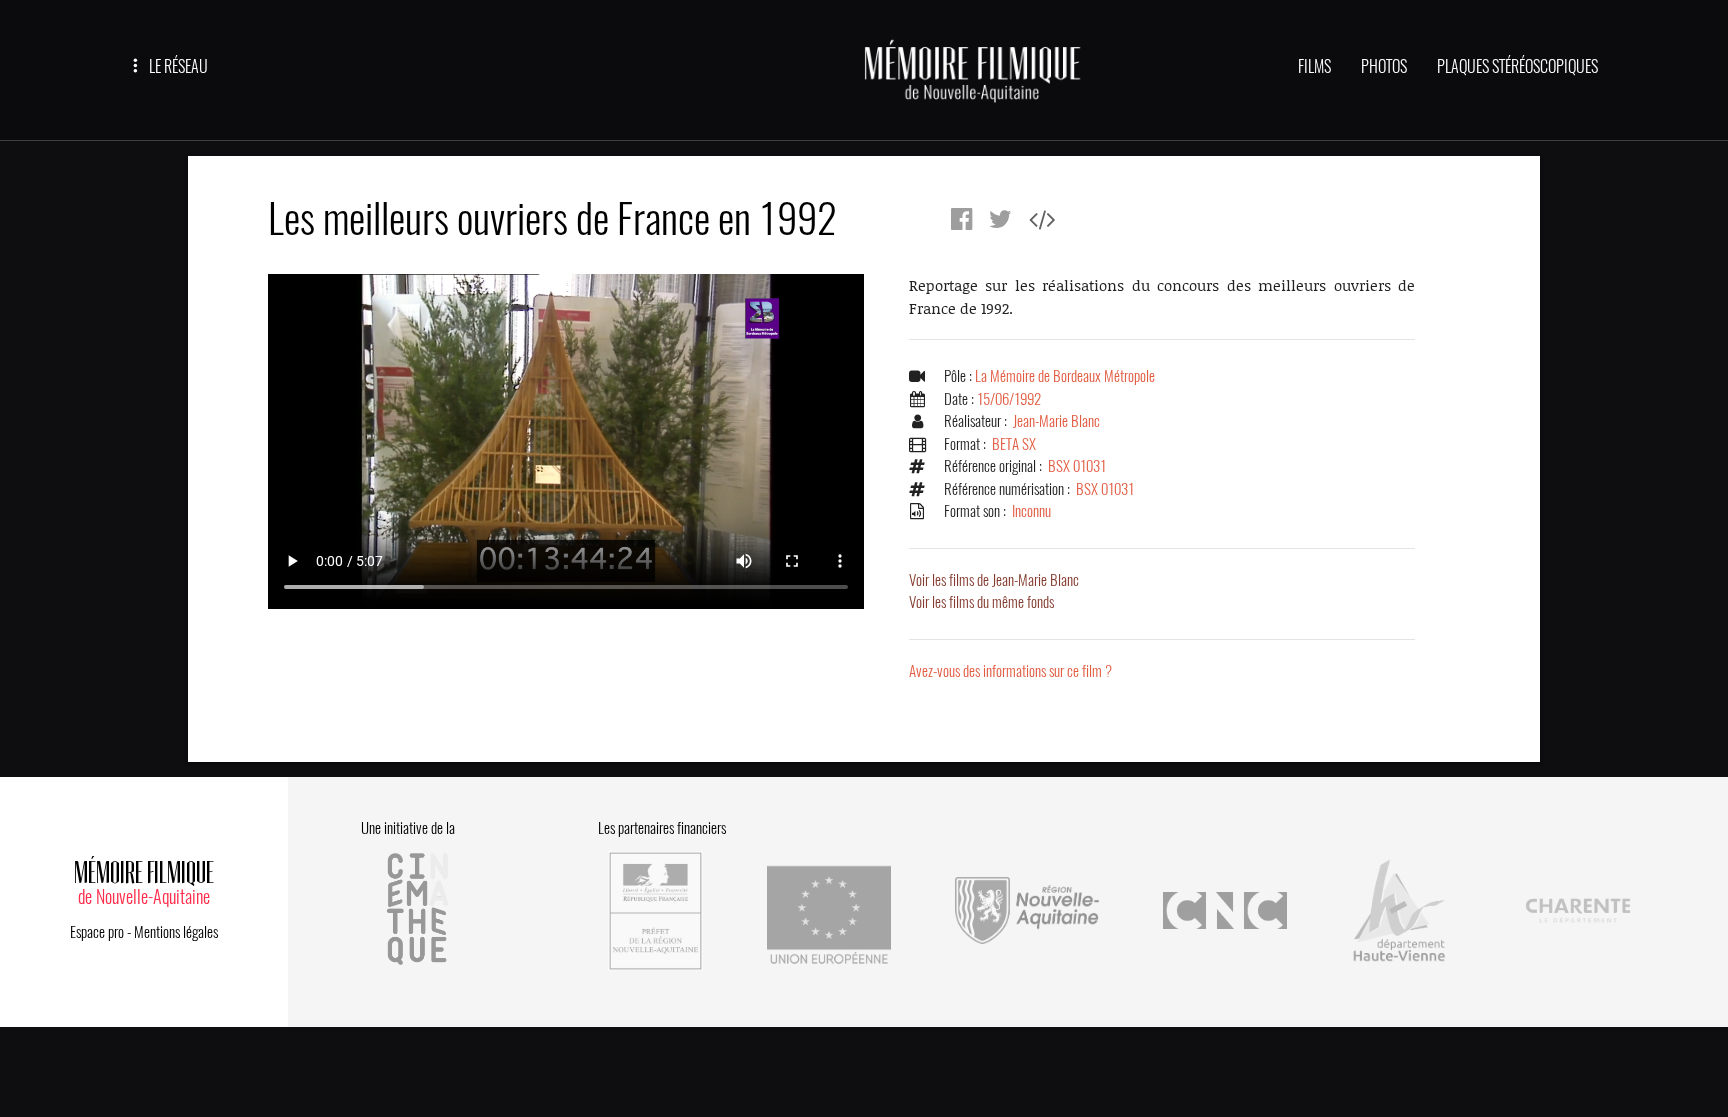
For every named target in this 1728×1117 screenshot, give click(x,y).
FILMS (1314, 66)
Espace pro (97, 932)
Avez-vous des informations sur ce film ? (1010, 671)
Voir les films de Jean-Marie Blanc (994, 580)
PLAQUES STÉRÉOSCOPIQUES (1517, 66)
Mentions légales (176, 932)
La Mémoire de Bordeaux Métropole (1065, 376)
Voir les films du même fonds (981, 602)
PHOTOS (1384, 66)
